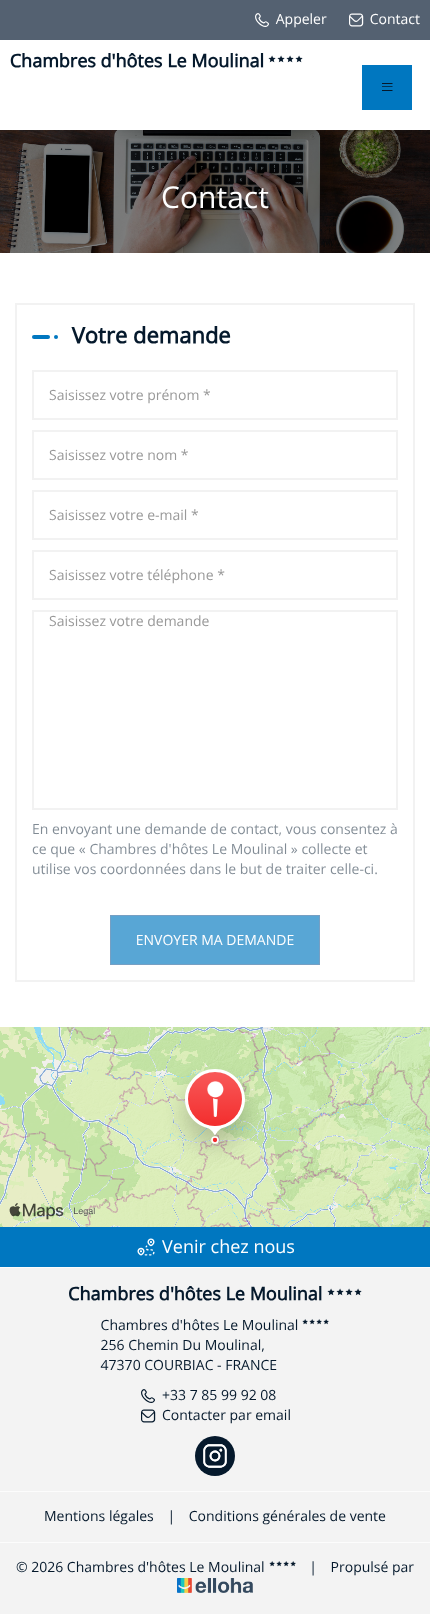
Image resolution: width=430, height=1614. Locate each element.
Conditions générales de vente (287, 1516)
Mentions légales (99, 1516)
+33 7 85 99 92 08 (219, 1395)
